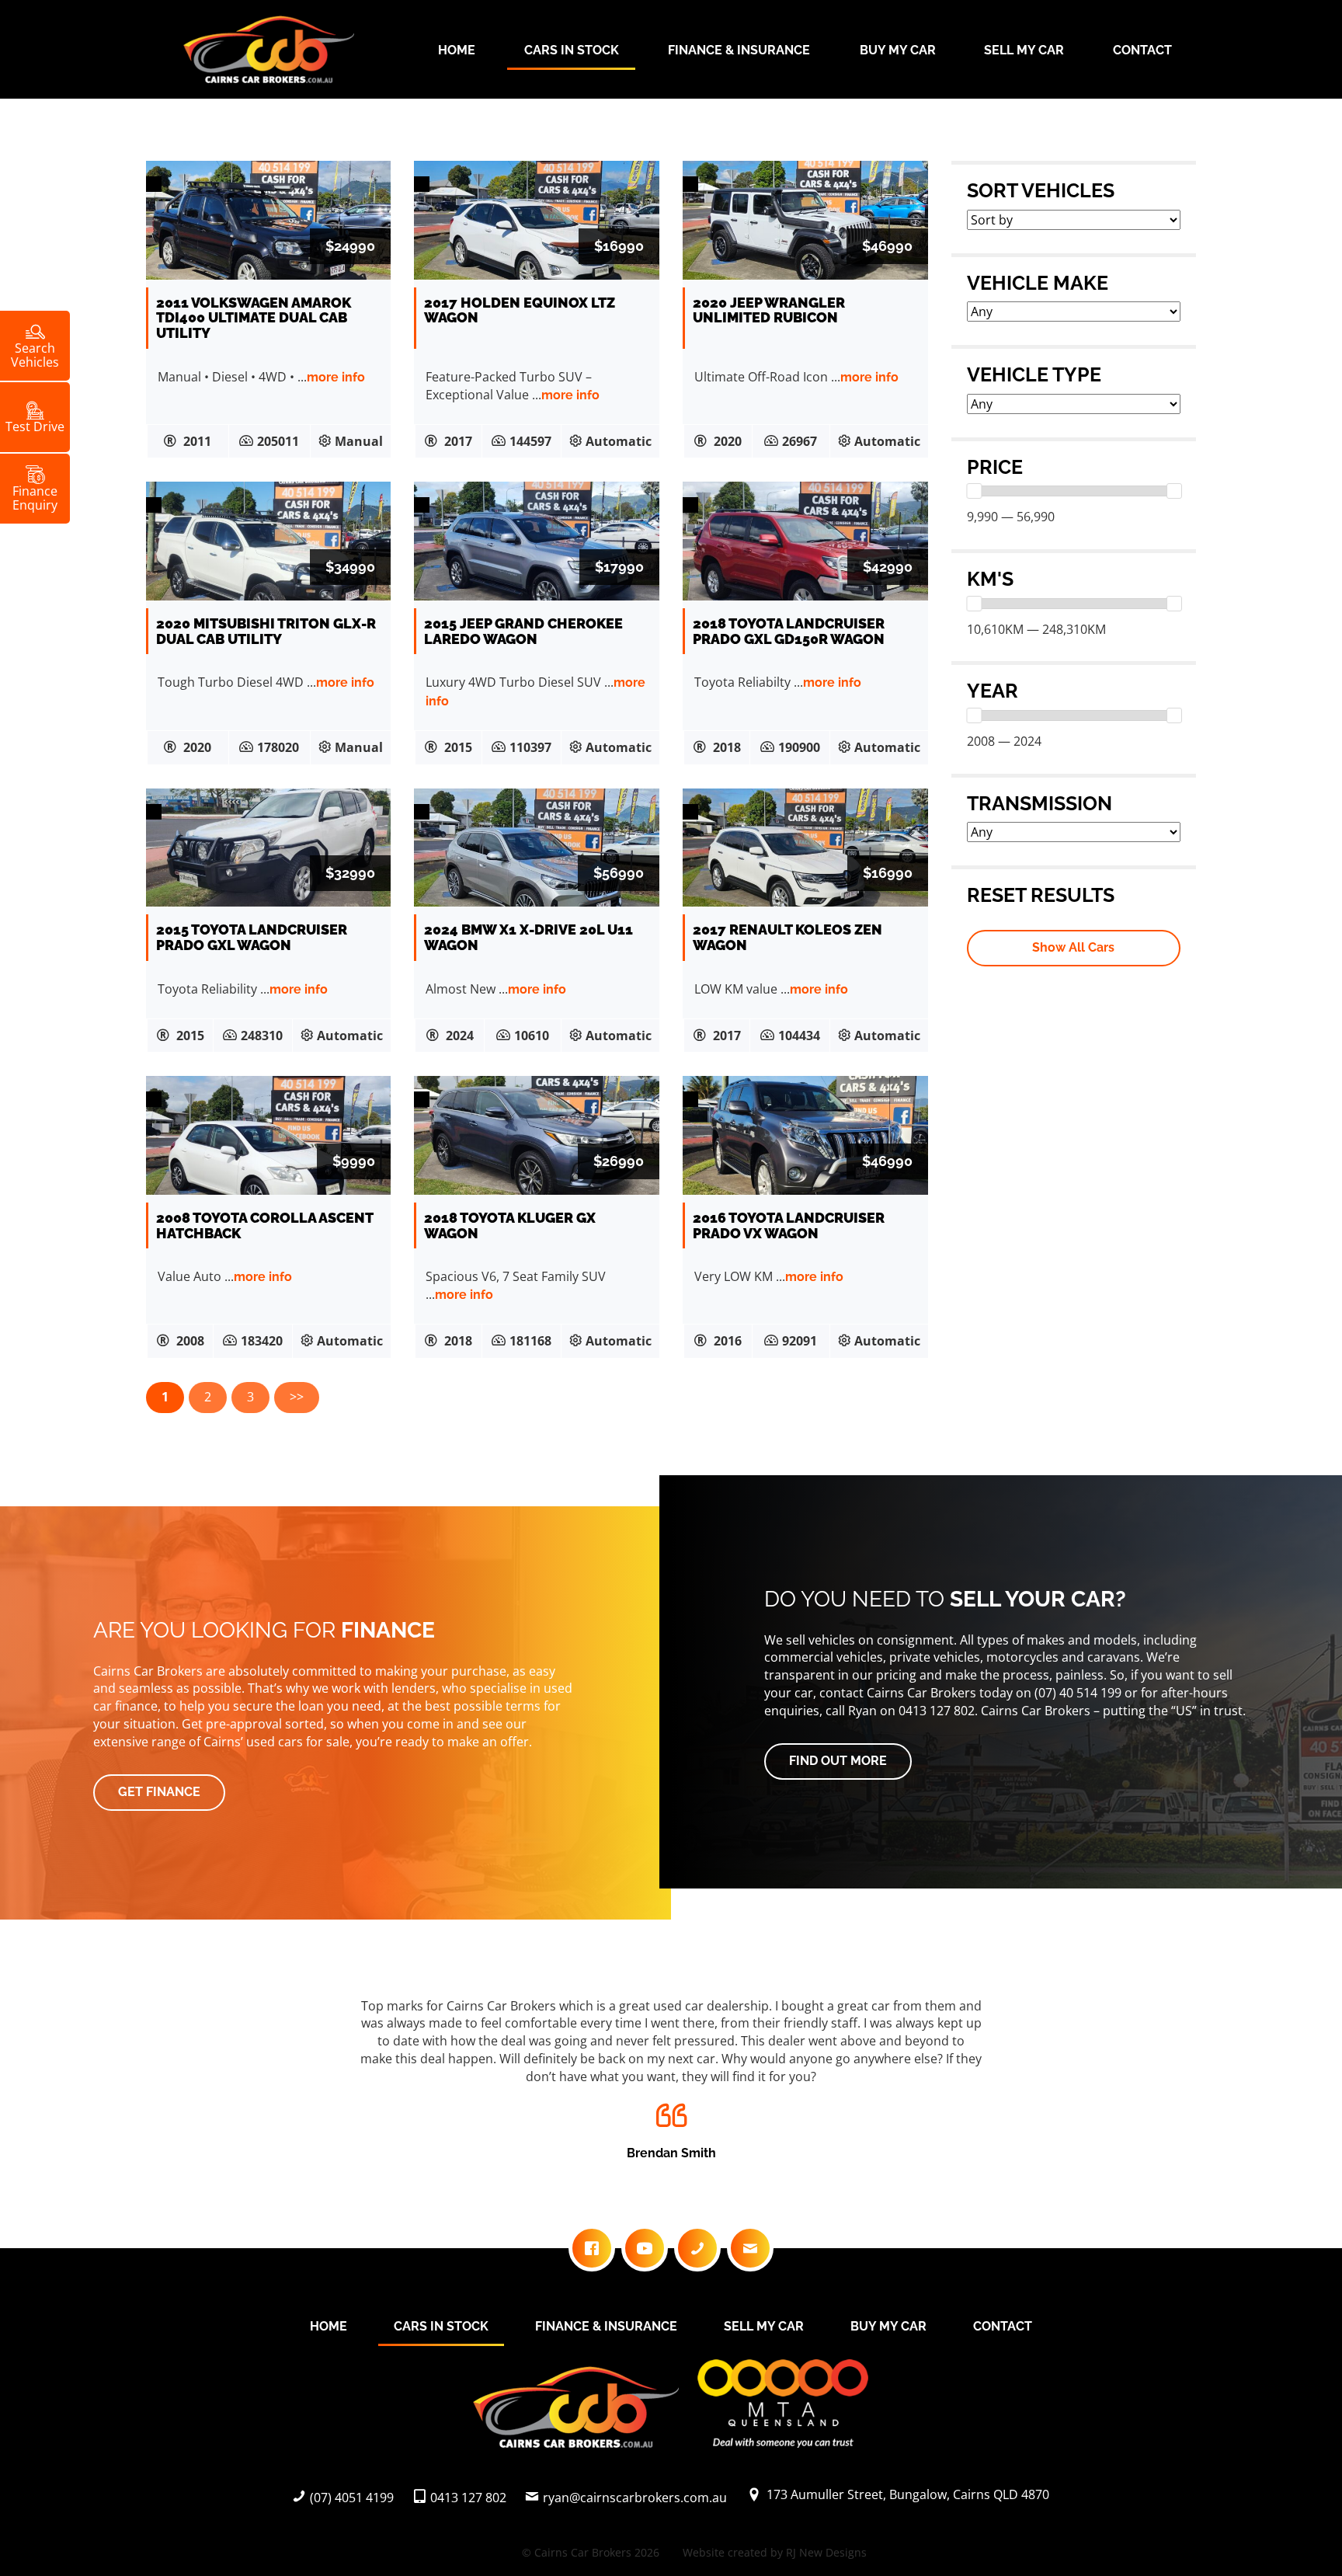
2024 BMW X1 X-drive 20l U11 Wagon (528, 937)
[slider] (974, 491)
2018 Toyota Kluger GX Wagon (510, 1225)
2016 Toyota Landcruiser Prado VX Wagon (789, 1225)
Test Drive (35, 426)
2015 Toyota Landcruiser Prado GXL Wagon (252, 937)
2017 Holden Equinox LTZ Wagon (520, 310)
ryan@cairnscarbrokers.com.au (635, 2498)
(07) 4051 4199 (352, 2498)
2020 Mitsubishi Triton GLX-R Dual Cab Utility (266, 631)
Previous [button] (175, 2084)
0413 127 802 (468, 2498)
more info (336, 377)
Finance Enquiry (35, 497)
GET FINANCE (159, 1792)
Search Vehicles (35, 354)
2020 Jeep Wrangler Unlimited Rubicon (769, 310)
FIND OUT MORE (838, 1761)
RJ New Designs (826, 2552)
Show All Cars (1073, 947)
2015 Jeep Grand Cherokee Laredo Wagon (523, 631)
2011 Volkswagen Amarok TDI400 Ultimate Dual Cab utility (254, 318)
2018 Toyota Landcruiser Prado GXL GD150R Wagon (789, 631)
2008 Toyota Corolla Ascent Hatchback (264, 1225)
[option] (671, 2075)
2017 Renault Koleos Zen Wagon (787, 937)
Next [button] (1167, 2084)
